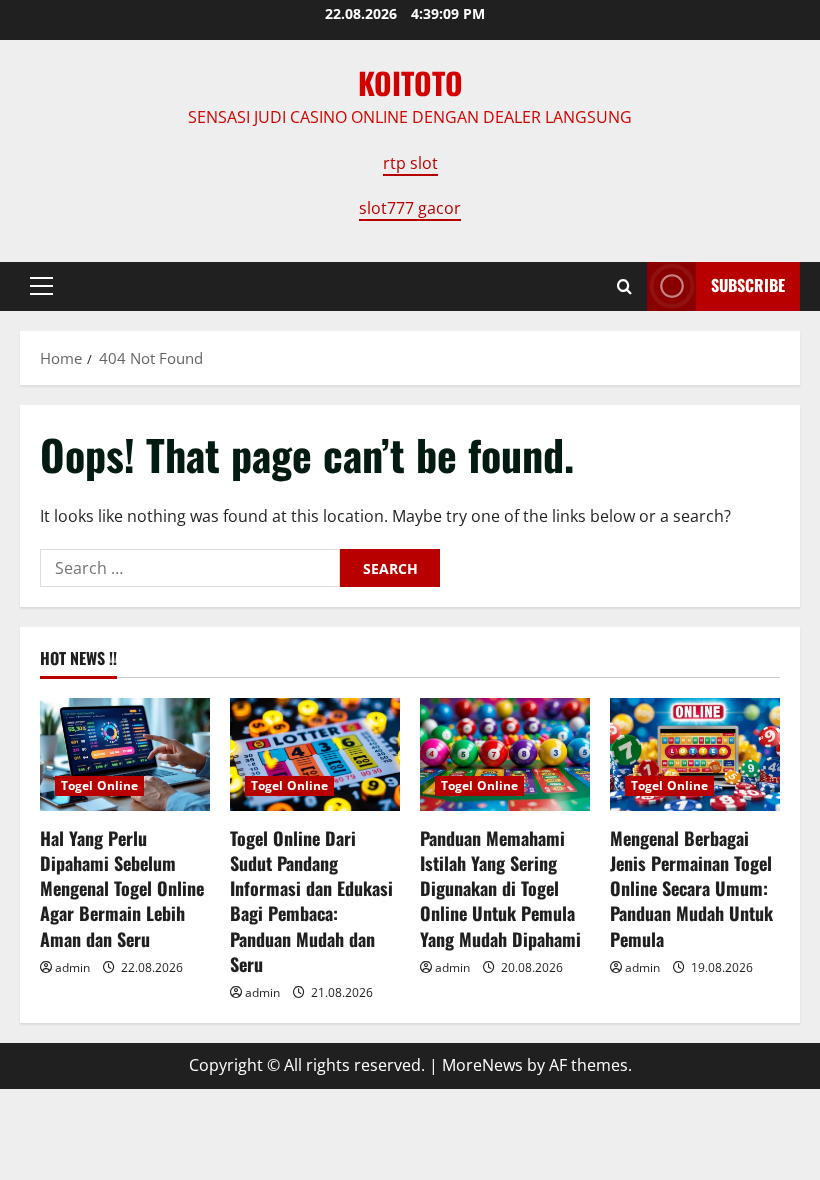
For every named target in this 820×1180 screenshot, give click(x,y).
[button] (41, 286)
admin (72, 967)
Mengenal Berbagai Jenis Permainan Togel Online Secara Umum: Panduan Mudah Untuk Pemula (691, 888)
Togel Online (99, 785)
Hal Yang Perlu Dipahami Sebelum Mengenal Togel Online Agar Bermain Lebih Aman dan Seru (122, 888)
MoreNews (482, 1065)
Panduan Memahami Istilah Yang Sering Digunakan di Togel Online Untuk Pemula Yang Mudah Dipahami (500, 888)
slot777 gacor (410, 208)
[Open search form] (624, 286)
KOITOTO (410, 82)
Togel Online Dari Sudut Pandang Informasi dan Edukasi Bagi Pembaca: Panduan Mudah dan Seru (311, 901)
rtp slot (410, 163)
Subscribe (748, 285)
